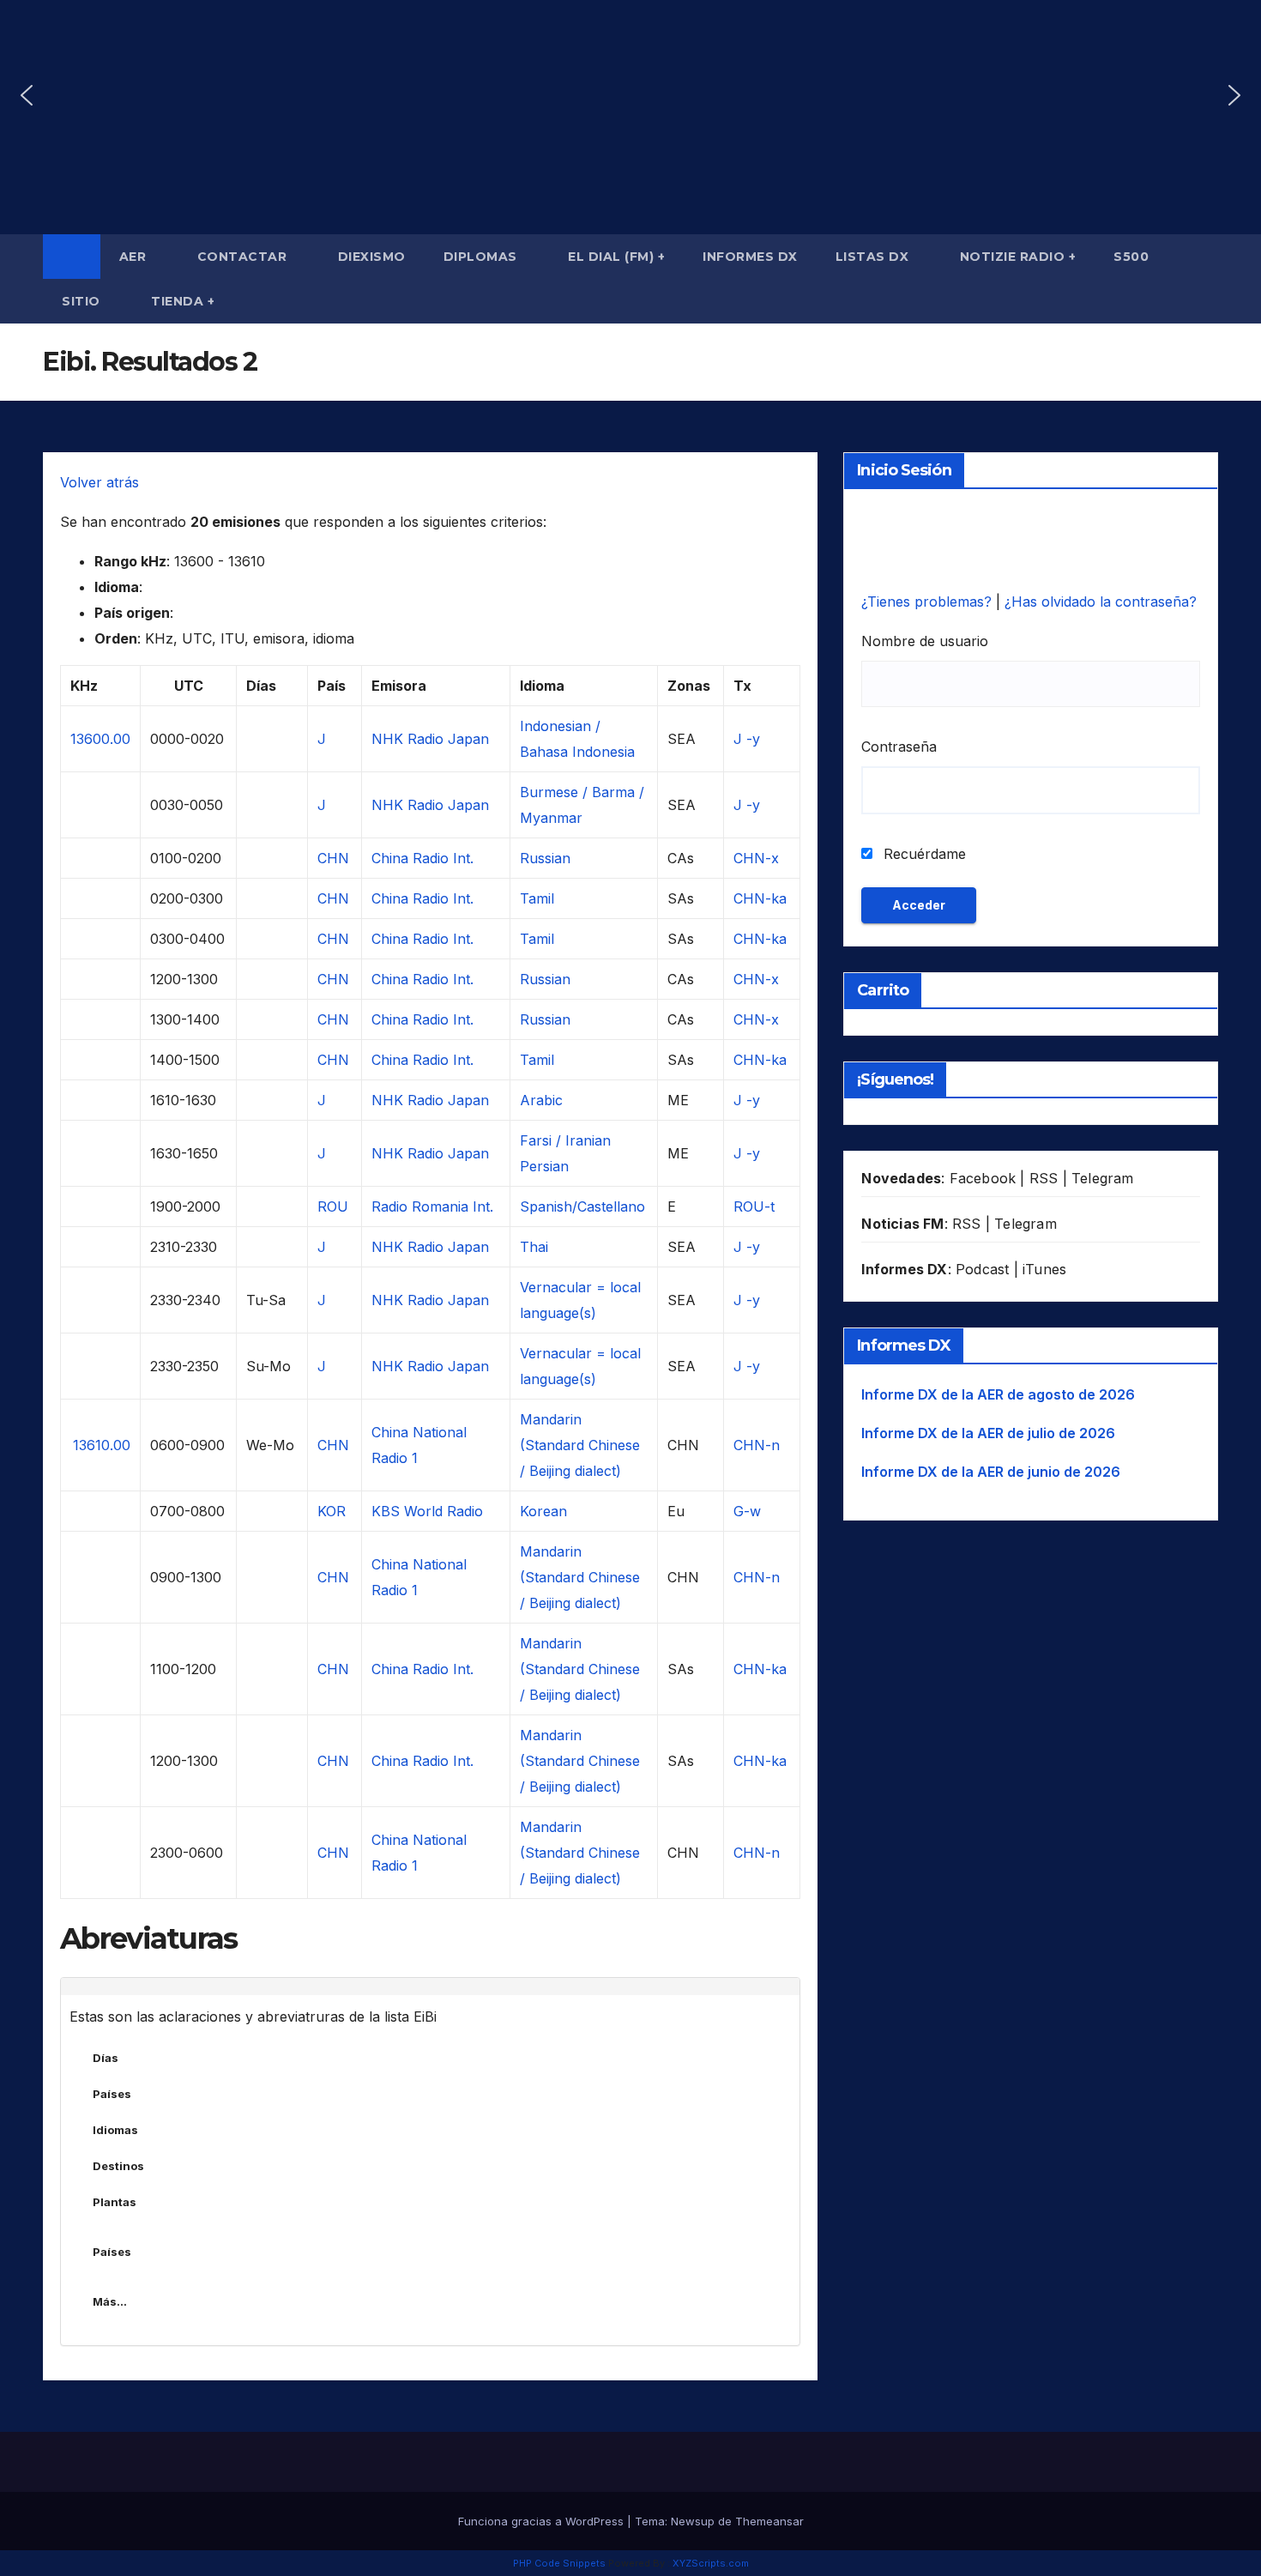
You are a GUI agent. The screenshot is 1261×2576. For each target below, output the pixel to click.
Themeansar (769, 2521)
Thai (534, 1247)
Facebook (983, 1178)
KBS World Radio (427, 1511)
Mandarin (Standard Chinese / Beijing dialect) (580, 1445)
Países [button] (112, 2094)
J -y (747, 739)
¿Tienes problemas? (929, 602)
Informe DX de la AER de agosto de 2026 (998, 1394)
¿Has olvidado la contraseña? (1101, 602)
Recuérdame (923, 854)
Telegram (1103, 1178)
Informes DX (750, 257)
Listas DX (874, 257)
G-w (747, 1511)
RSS (1044, 1178)
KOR (332, 1511)
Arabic (541, 1100)
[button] (27, 95)
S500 (1131, 257)
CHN (333, 858)
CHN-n (757, 1445)
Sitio (83, 301)
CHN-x (756, 858)
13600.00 (100, 739)
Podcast (982, 1269)
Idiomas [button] (115, 2130)
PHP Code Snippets (559, 2563)
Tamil (537, 898)
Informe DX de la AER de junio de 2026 (991, 1472)
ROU (333, 1206)
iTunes (1044, 1269)
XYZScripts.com (711, 2563)
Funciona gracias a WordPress (543, 2521)
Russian (545, 858)
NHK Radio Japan (430, 739)
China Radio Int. (422, 858)
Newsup (693, 2521)
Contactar (244, 257)
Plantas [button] (115, 2202)
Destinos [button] (118, 2166)
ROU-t (754, 1206)
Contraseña (899, 747)
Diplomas (483, 257)
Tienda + (183, 301)
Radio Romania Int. (432, 1206)
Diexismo (372, 257)
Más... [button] (110, 2301)
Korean (543, 1511)
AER (135, 257)
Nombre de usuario (925, 641)
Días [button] (106, 2058)
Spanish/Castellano (582, 1206)
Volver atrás (100, 482)
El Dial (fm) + (616, 257)
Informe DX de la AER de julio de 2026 (988, 1433)
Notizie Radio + (1018, 257)
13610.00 (102, 1445)
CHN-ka (760, 898)
